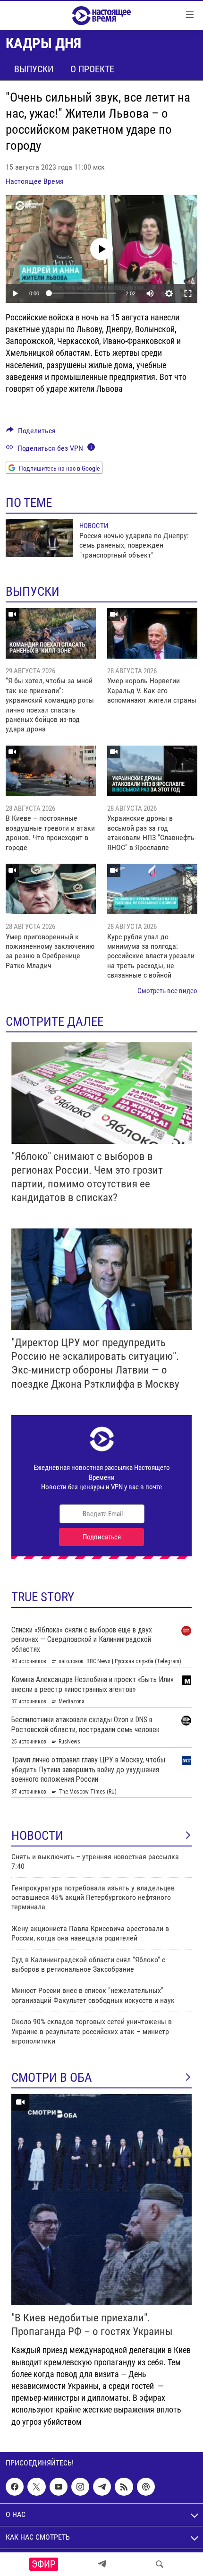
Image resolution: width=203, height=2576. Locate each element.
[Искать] (160, 2564)
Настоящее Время (35, 181)
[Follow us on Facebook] (15, 2487)
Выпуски (34, 69)
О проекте (92, 69)
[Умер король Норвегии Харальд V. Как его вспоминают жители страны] (152, 633)
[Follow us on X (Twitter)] (36, 2487)
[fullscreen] (188, 293)
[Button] (31, 433)
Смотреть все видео (167, 991)
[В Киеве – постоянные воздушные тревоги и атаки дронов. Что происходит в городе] (51, 771)
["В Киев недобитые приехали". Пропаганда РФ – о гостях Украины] (101, 2200)
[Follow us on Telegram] (102, 2487)
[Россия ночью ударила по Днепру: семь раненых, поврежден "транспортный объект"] (39, 538)
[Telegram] (102, 2564)
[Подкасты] (146, 2487)
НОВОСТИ (37, 1836)
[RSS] (124, 2487)
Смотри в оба (52, 2078)
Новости (94, 526)
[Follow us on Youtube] (59, 2487)
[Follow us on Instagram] (80, 2487)
